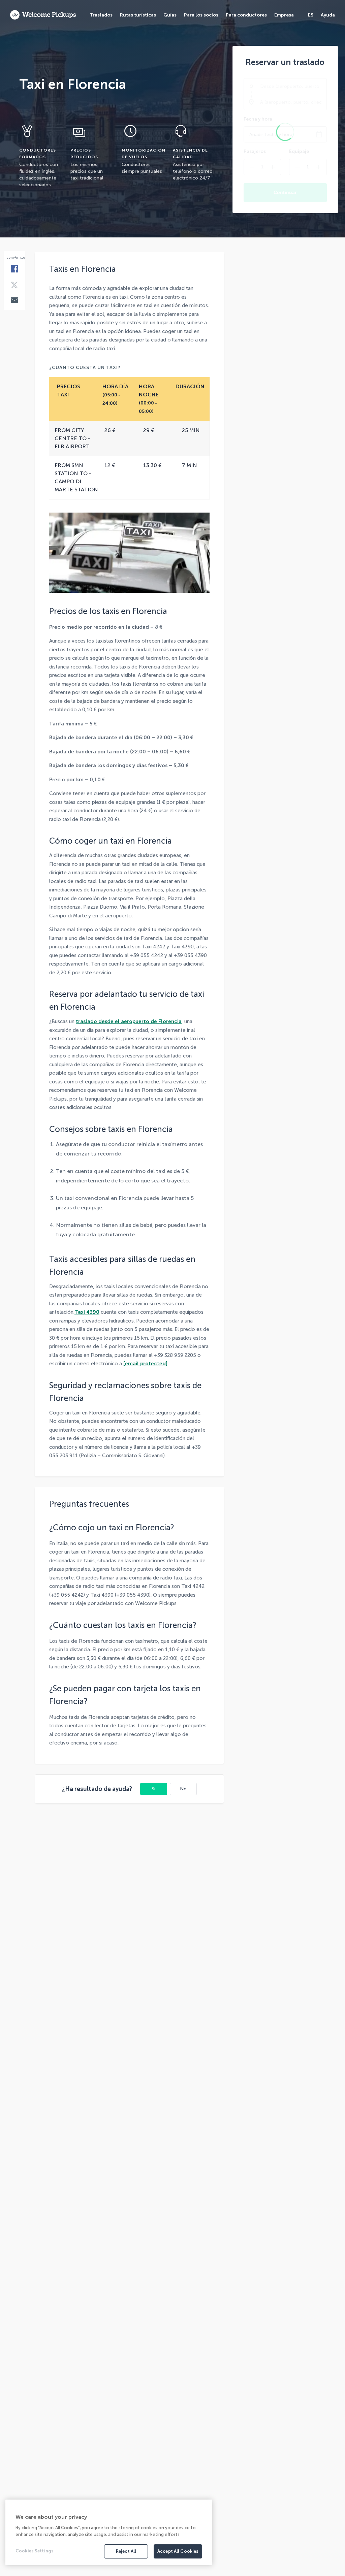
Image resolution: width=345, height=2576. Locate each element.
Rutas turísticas (138, 15)
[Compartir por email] (14, 301)
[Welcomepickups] (43, 15)
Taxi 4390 (87, 1312)
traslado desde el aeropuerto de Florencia (129, 1021)
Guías (170, 15)
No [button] (183, 1789)
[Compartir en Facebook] (14, 269)
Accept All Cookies (178, 2551)
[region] (109, 2532)
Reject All (126, 2551)
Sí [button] (153, 1789)
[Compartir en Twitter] (14, 286)
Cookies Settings (35, 2551)
